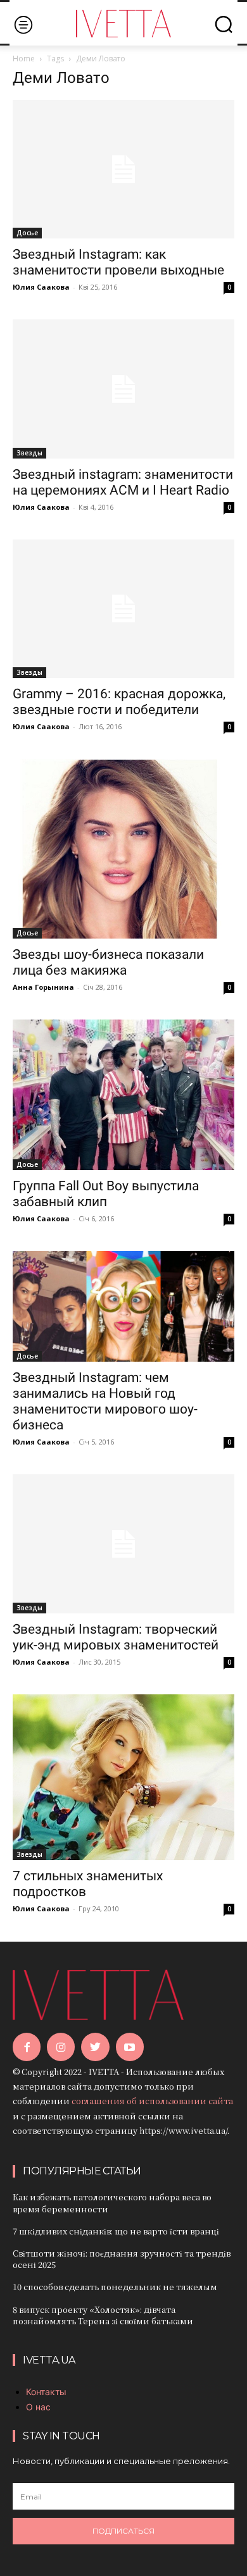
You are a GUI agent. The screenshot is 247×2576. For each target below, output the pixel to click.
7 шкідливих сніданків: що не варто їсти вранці (116, 2231)
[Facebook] (27, 2047)
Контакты (46, 2392)
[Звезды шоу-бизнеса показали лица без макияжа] (123, 849)
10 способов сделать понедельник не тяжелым (115, 2287)
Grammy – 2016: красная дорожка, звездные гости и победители (119, 702)
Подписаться (123, 2531)
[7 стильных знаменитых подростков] (123, 1778)
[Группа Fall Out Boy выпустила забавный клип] (123, 1095)
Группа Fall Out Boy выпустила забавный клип (106, 1194)
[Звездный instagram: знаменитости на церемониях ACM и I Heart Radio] (123, 389)
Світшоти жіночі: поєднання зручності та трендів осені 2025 (122, 2259)
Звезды (29, 453)
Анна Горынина (43, 987)
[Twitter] (95, 2047)
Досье (27, 233)
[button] (224, 24)
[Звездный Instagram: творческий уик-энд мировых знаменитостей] (123, 1544)
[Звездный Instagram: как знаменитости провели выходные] (123, 169)
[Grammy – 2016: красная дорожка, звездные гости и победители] (123, 609)
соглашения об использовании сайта (152, 2101)
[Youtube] (130, 2047)
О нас (38, 2407)
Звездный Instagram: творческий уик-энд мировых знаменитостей (116, 1637)
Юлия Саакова (41, 287)
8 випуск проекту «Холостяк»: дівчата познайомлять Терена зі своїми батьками (103, 2315)
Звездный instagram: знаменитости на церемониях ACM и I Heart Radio (123, 482)
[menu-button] (23, 24)
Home (24, 59)
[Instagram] (61, 2047)
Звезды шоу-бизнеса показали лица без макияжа (108, 962)
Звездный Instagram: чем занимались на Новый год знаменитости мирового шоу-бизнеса (105, 1401)
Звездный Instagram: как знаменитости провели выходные (118, 262)
